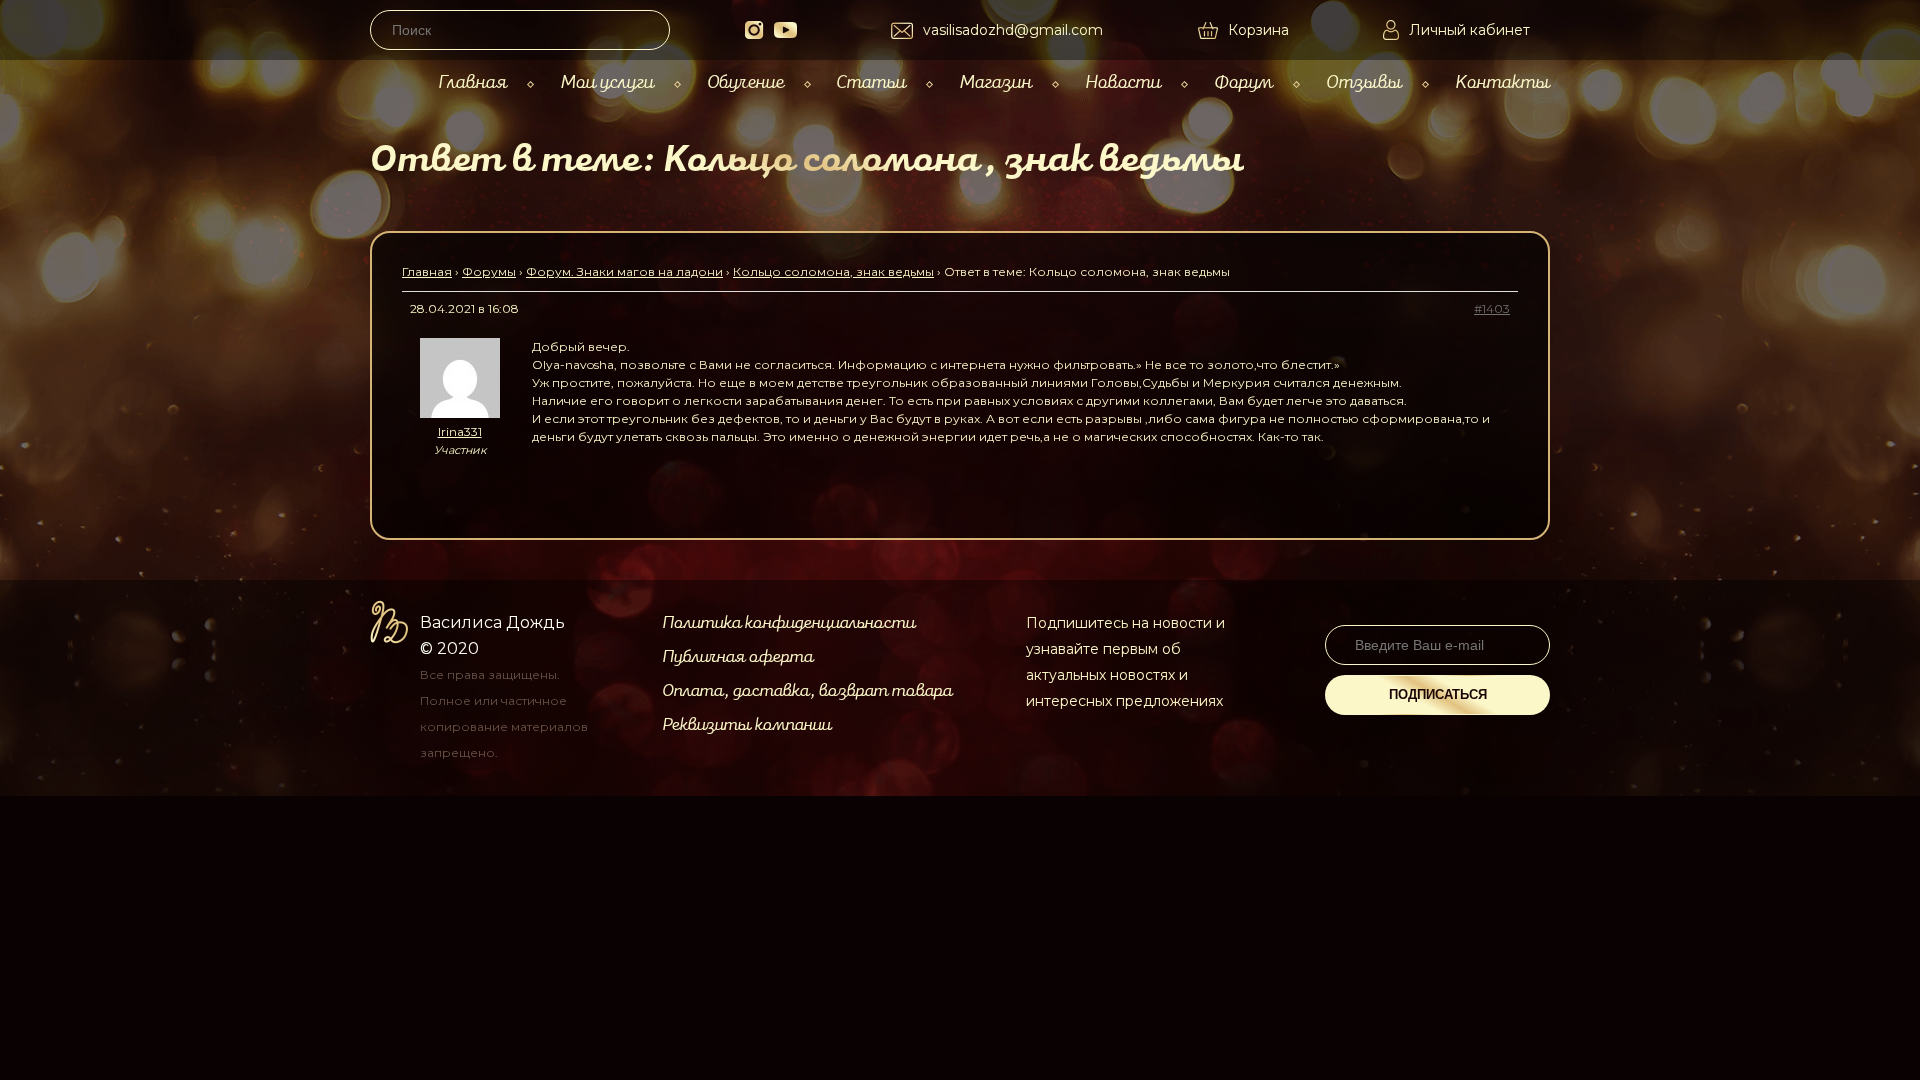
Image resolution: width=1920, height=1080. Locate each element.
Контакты (1502, 82)
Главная (472, 82)
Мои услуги (607, 82)
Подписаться (1438, 694)
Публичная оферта (737, 657)
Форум (1243, 82)
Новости (1123, 82)
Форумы (489, 271)
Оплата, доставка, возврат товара (807, 691)
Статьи (871, 82)
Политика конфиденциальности (788, 623)
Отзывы (1364, 82)
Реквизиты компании (746, 725)
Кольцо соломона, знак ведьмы (833, 271)
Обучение (745, 82)
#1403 (1492, 308)
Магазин (995, 82)
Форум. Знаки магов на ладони (624, 271)
